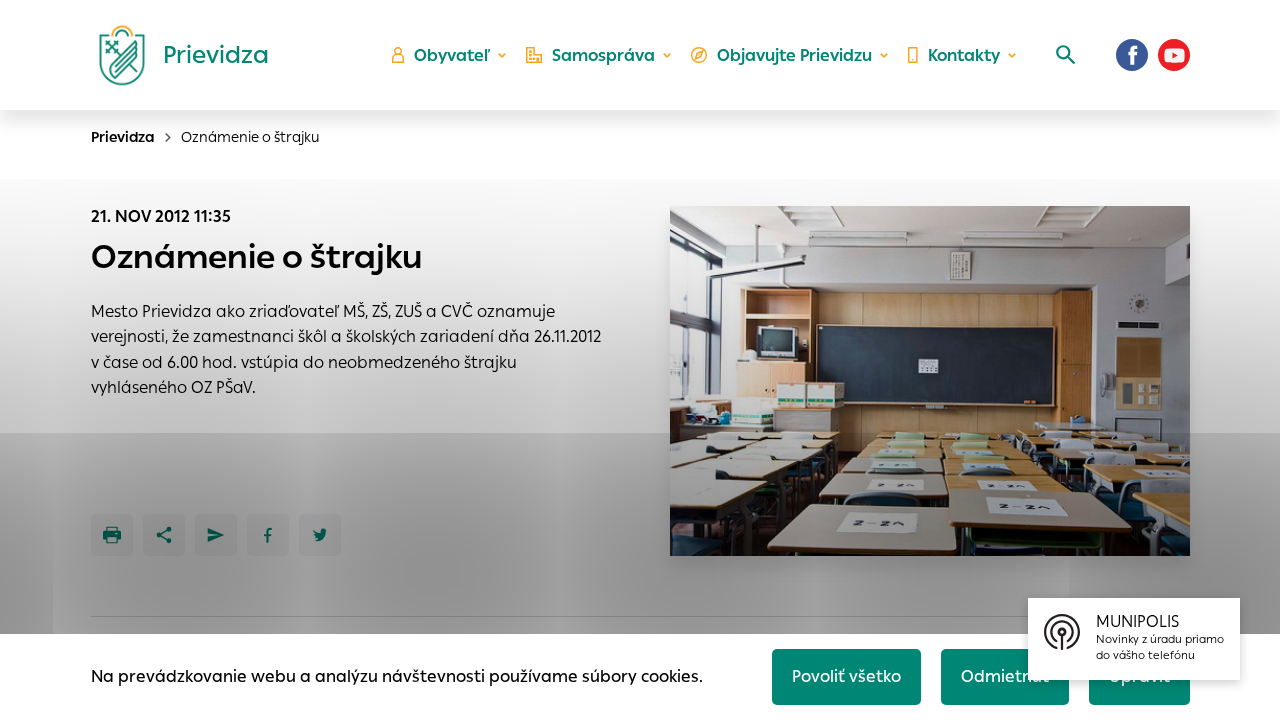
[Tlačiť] (112, 535)
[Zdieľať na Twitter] (320, 535)
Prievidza (123, 137)
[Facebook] (1132, 55)
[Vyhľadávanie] (1066, 55)
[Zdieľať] (164, 535)
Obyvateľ (452, 55)
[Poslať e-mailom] (216, 535)
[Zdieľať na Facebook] (268, 535)
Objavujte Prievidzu (794, 55)
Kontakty (964, 55)
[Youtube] (1174, 55)
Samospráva (603, 55)
